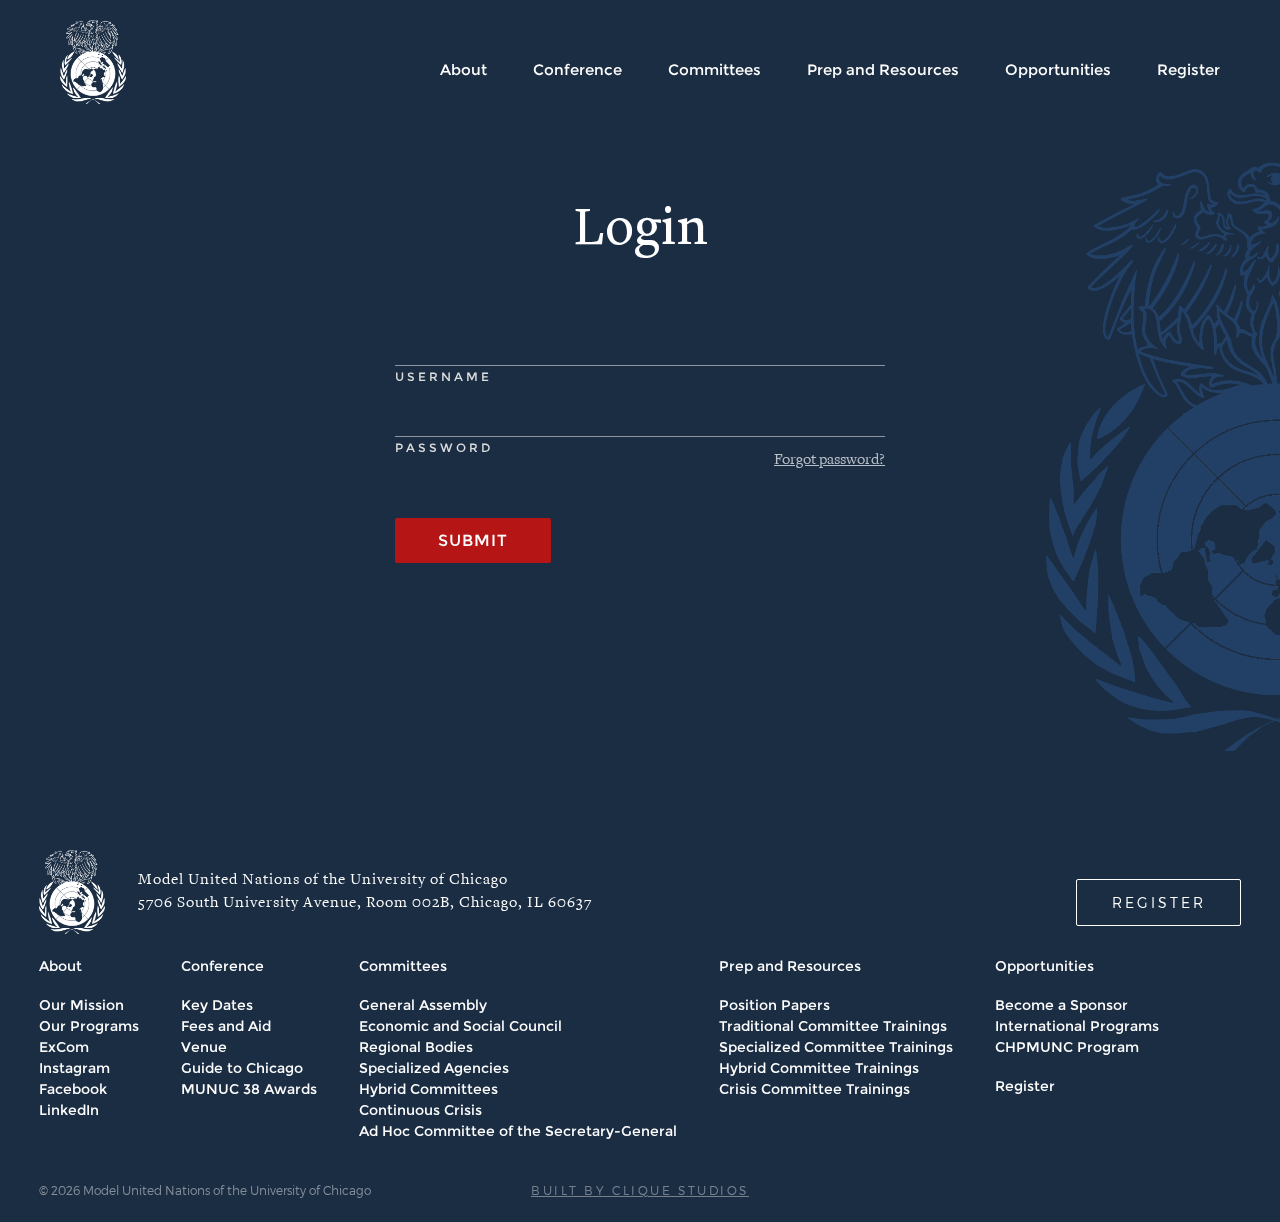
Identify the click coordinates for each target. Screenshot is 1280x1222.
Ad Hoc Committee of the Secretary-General (518, 1131)
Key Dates (217, 1005)
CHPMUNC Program (1067, 1047)
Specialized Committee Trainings (836, 1047)
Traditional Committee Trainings (833, 1026)
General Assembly (423, 1005)
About (463, 69)
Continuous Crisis (420, 1110)
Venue (204, 1047)
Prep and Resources (883, 69)
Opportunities (1058, 69)
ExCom (64, 1047)
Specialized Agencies (434, 1068)
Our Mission (81, 1005)
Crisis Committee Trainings (814, 1089)
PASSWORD (444, 447)
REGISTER (1159, 902)
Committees (714, 69)
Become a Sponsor (1061, 1005)
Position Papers (774, 1005)
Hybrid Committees (428, 1089)
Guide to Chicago (242, 1068)
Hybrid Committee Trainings (819, 1068)
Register (1188, 69)
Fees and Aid (226, 1026)
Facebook (73, 1089)
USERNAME (443, 376)
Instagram (74, 1068)
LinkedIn (69, 1110)
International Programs (1077, 1026)
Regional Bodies (416, 1047)
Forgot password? (829, 460)
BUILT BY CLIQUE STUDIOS (640, 1190)
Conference (577, 69)
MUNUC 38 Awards (249, 1089)
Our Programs (89, 1026)
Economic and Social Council (460, 1026)
